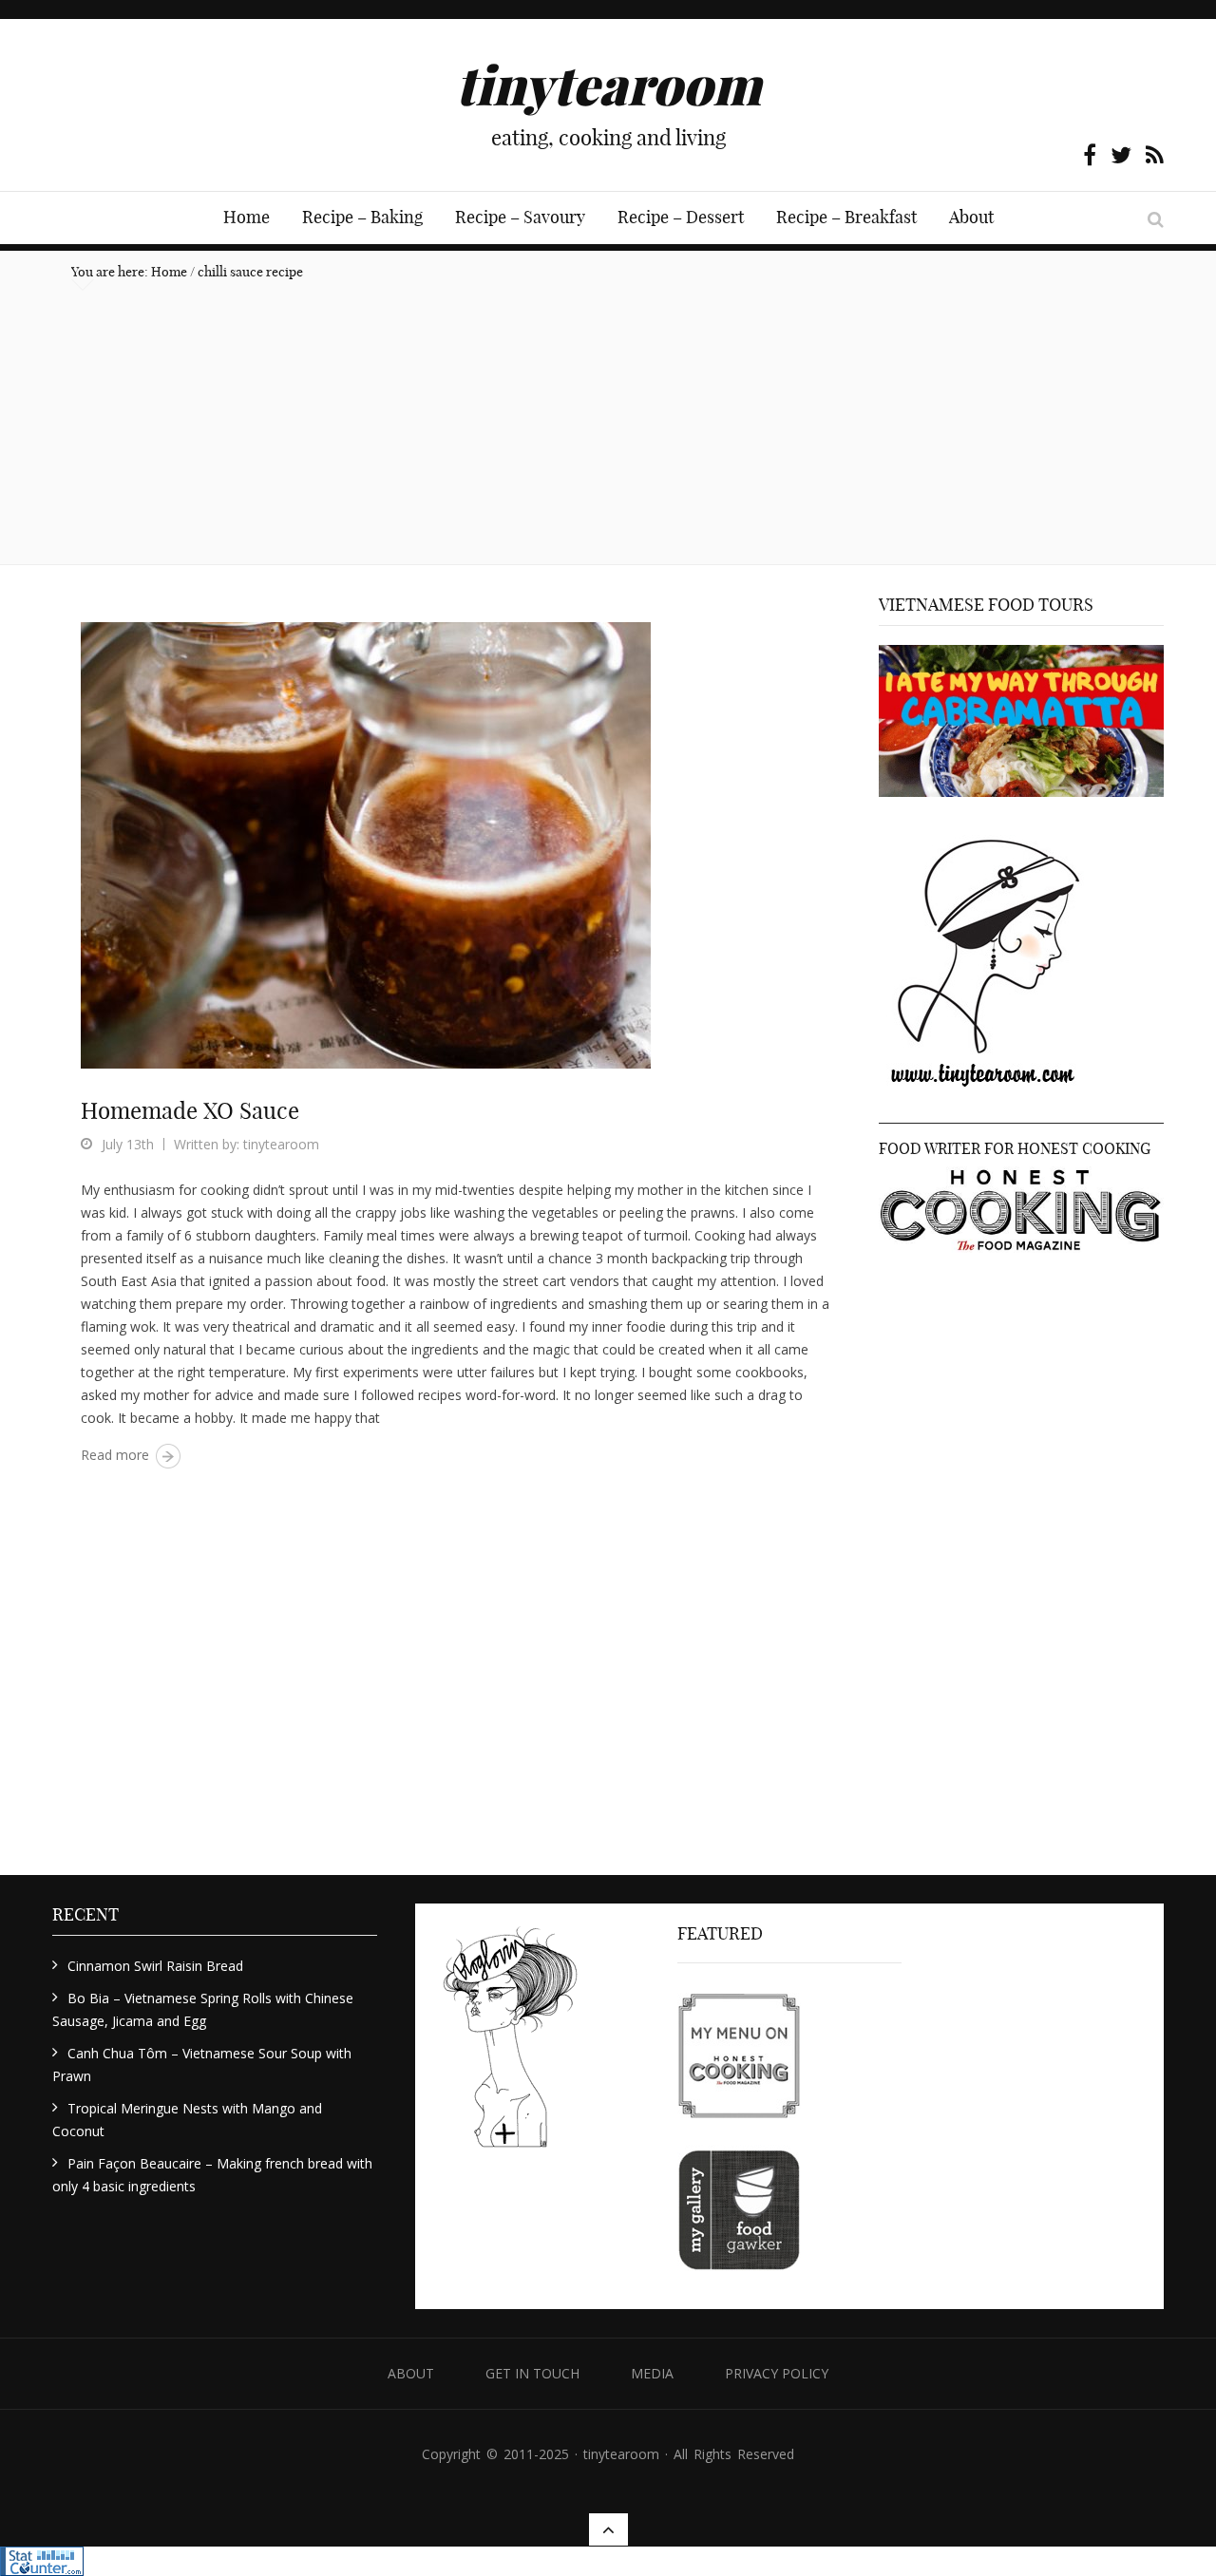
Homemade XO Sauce (190, 1110)
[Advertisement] (608, 422)
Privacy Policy (777, 2373)
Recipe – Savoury (520, 217)
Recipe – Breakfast (846, 217)
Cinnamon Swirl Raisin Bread (155, 1966)
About (971, 217)
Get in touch (532, 2373)
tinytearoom (281, 1144)
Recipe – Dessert (681, 217)
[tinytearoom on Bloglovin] (510, 2045)
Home (247, 217)
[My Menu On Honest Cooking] (739, 2056)
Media (652, 2373)
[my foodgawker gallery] (739, 2212)
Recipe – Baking (362, 217)
